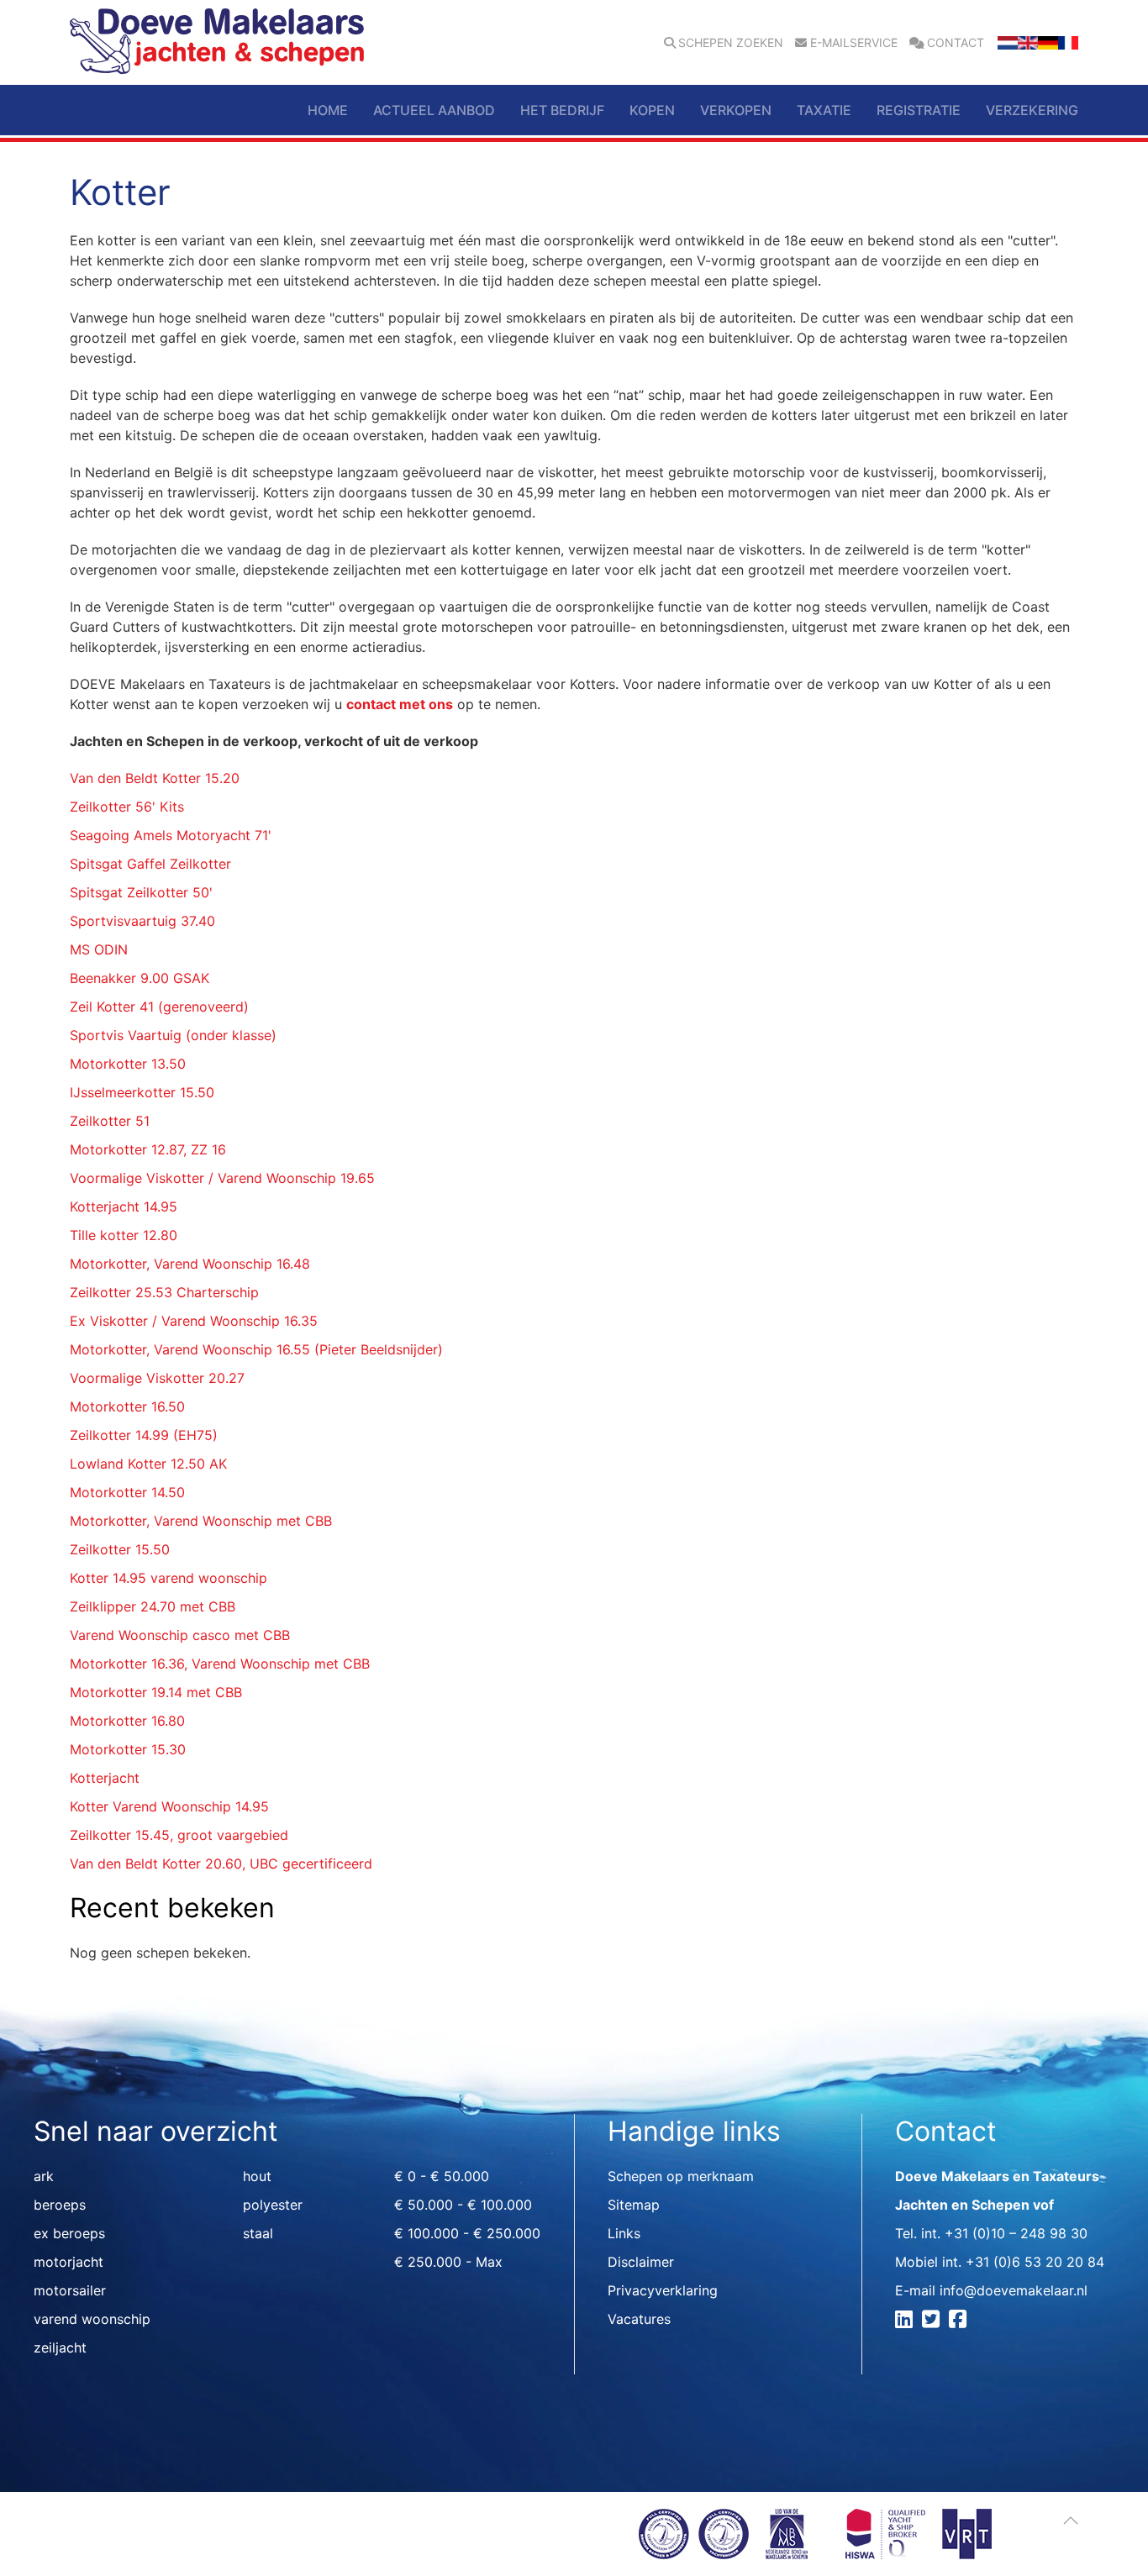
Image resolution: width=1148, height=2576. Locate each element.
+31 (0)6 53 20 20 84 (1035, 2262)
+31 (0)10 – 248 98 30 (1016, 2233)
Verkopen (736, 110)
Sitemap (634, 2205)
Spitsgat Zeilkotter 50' (141, 892)
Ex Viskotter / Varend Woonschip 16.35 (194, 1321)
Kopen (652, 110)
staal (258, 2233)
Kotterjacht (105, 1778)
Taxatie (824, 110)
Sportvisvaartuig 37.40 (142, 921)
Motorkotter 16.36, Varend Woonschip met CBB (220, 1664)
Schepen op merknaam (681, 2176)
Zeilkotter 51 (110, 1121)
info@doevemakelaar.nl (1014, 2290)
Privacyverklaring (663, 2290)
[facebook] (960, 2321)
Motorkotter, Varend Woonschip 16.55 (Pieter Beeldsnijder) (256, 1349)
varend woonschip (92, 2319)
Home (328, 110)
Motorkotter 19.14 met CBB (156, 1692)
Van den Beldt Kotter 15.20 (155, 778)
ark (44, 2176)
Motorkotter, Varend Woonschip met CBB (201, 1521)
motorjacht (68, 2262)
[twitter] (933, 2321)
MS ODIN (99, 949)
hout (257, 2176)
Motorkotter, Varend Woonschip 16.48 (190, 1264)
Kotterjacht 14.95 (124, 1207)
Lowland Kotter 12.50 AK (148, 1464)
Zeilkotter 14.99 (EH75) (144, 1435)
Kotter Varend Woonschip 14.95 (169, 1806)
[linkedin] (906, 2321)
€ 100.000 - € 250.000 (467, 2233)
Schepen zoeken (731, 43)
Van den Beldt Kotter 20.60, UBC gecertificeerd (221, 1864)
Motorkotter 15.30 (128, 1749)
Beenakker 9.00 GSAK (140, 978)
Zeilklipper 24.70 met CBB (153, 1606)
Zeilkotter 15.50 (120, 1549)
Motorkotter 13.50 (128, 1064)
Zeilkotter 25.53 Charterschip (164, 1292)
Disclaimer (641, 2262)
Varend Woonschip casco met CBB (180, 1635)
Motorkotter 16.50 (127, 1406)
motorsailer (70, 2290)
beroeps (60, 2205)
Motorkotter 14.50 (127, 1492)
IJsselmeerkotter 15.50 (142, 1092)
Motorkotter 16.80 (127, 1721)
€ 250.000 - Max (448, 2262)
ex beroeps (69, 2233)
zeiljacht (60, 2347)
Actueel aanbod (434, 110)
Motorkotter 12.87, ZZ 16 (148, 1149)
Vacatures (639, 2319)
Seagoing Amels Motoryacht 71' (171, 835)
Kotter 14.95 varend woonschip (169, 1578)
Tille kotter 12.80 (124, 1235)
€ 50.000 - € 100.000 (463, 2205)
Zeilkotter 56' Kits (127, 807)
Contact (956, 43)
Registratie (919, 110)
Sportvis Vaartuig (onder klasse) (173, 1035)
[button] (1071, 2521)
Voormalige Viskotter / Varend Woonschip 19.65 (222, 1178)
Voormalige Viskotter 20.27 (157, 1378)
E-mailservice (854, 43)
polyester (273, 2205)
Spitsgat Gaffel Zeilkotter (150, 864)
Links (624, 2233)
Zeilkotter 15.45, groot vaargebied (179, 1835)
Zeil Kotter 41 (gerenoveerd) (159, 1007)
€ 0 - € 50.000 (442, 2176)
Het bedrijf (562, 110)
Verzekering (1032, 110)
